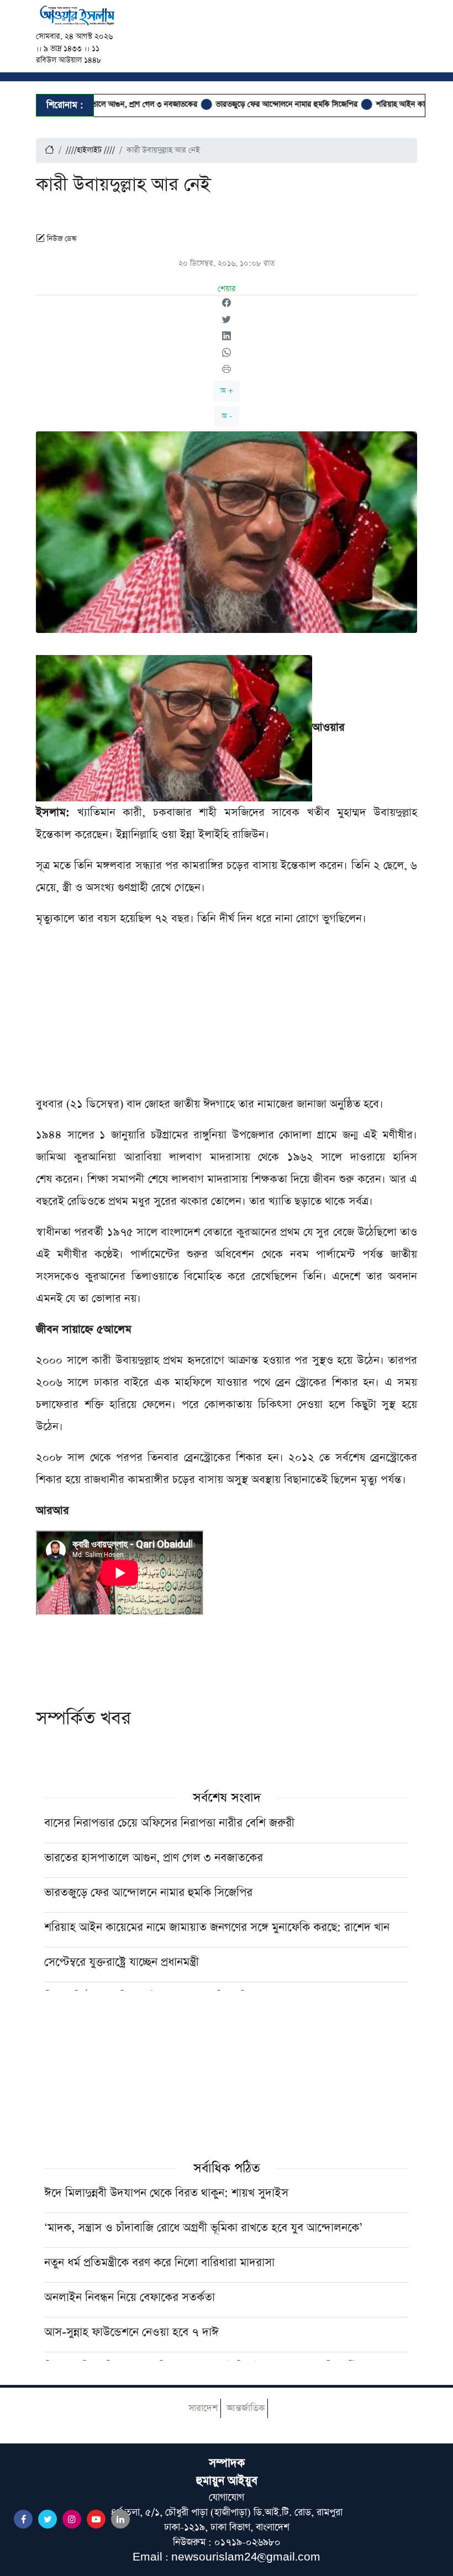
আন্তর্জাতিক (246, 2408)
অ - (227, 416)
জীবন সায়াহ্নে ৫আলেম (84, 1329)
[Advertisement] (227, 1016)
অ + (227, 391)
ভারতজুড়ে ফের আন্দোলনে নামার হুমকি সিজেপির (253, 104)
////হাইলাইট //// (90, 150)
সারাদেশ (203, 2408)
